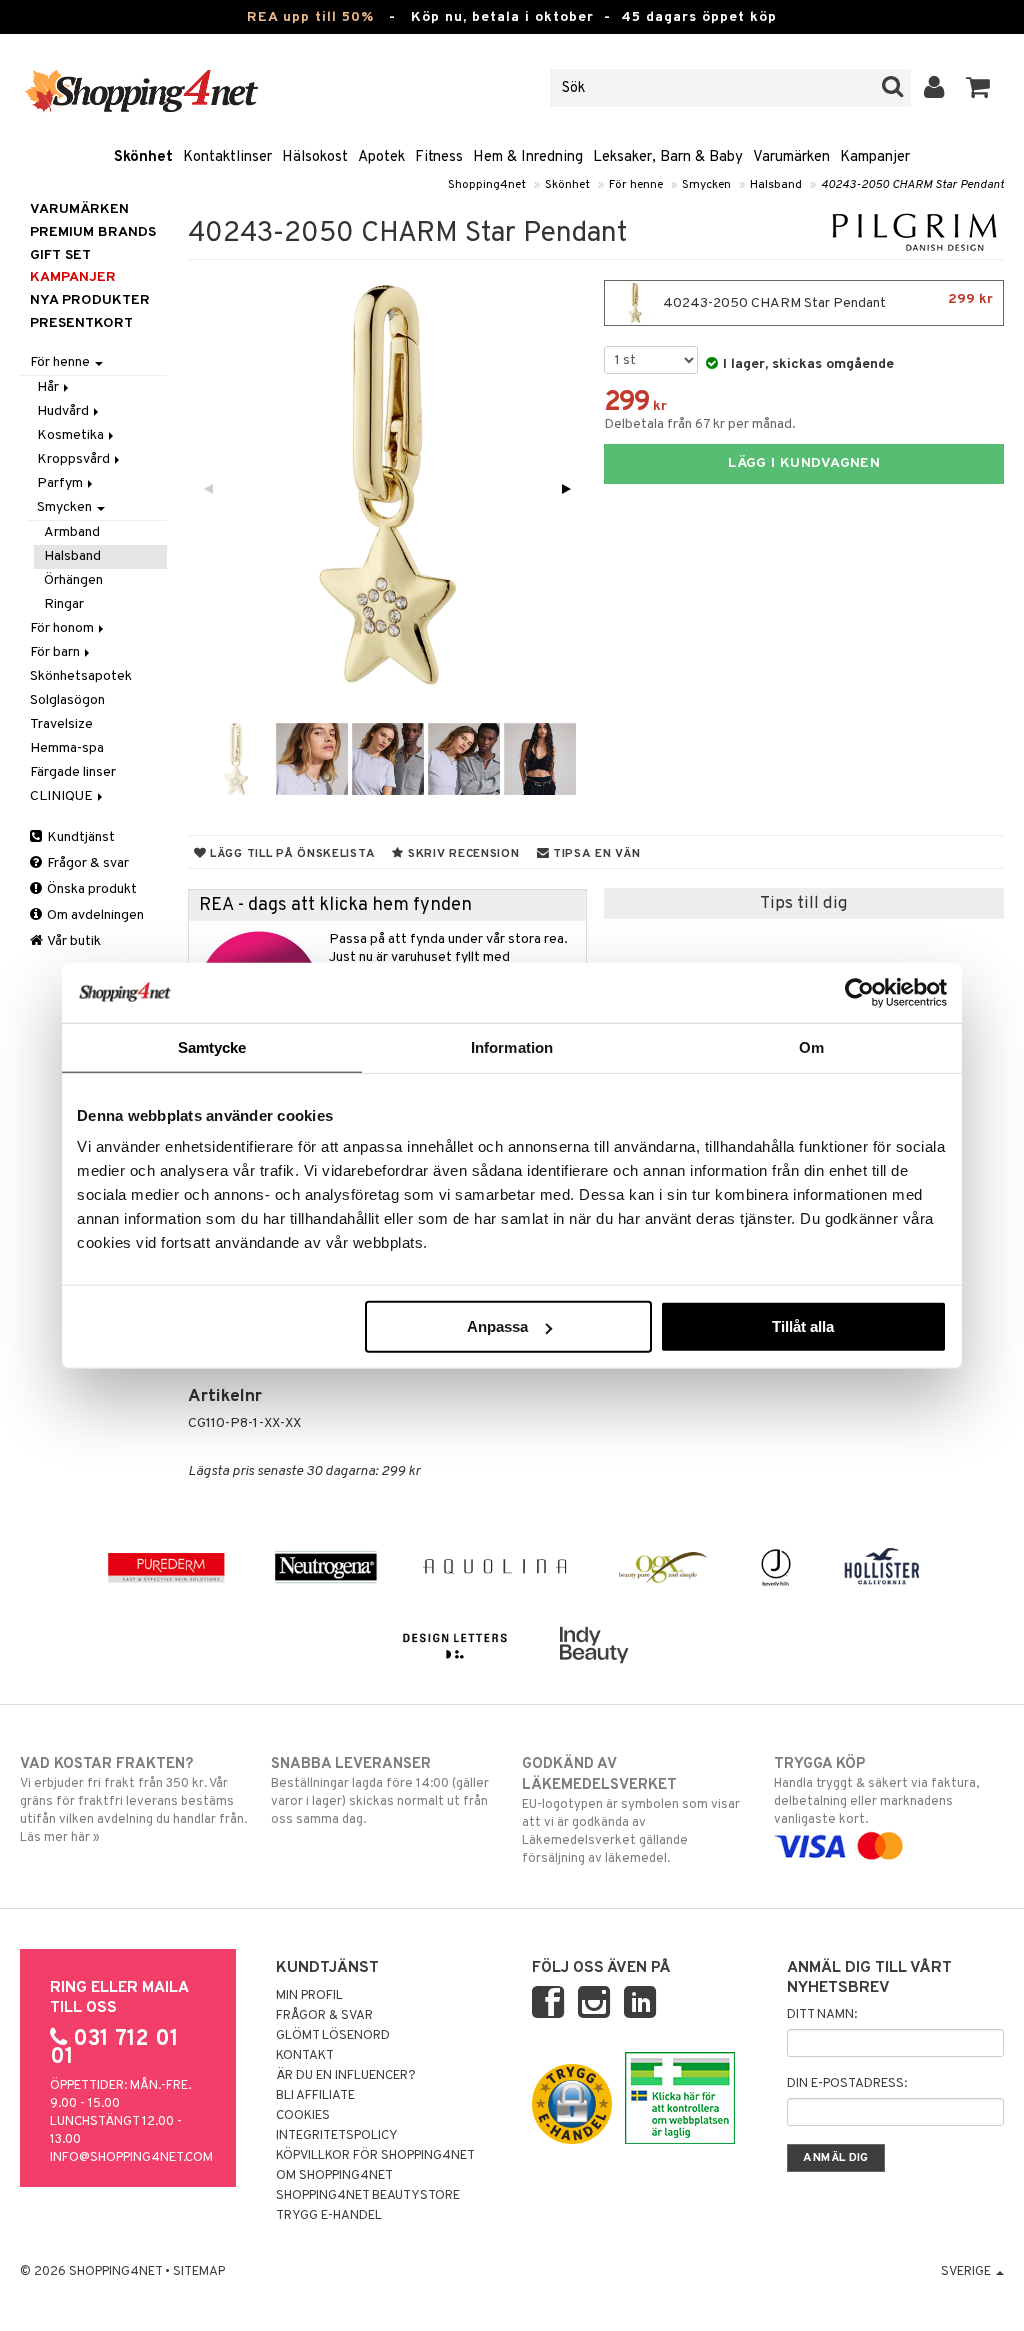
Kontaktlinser (227, 157)
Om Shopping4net (334, 2176)
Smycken (706, 185)
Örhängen (73, 580)
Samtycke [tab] (212, 1046)
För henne (636, 185)
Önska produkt (90, 889)
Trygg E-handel (329, 2216)
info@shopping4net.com (131, 2158)
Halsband (776, 185)
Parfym (61, 483)
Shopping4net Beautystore (368, 2196)
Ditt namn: (822, 2015)
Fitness (439, 157)
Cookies (303, 2116)
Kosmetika (72, 435)
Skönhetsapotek (81, 676)
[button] (978, 88)
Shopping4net (487, 185)
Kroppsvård (75, 459)
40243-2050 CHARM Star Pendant (912, 185)
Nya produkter (90, 300)
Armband (72, 532)
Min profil (309, 1996)
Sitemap (199, 2272)
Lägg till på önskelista (290, 854)
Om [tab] (811, 1046)
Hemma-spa (67, 748)
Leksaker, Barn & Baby (668, 157)
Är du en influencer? (346, 2076)
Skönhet (143, 157)
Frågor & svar (86, 863)
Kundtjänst (79, 837)
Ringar (64, 604)
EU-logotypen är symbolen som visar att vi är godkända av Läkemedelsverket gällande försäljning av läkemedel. (631, 1811)
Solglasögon (67, 700)
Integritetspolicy (337, 2136)
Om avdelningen (94, 915)
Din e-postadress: (847, 2084)
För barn (56, 652)
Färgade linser (73, 772)
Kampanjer (875, 157)
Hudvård (64, 411)
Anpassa (497, 1326)
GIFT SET (60, 255)
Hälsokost (315, 157)
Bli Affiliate (315, 2096)
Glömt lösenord (333, 2036)
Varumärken (791, 157)
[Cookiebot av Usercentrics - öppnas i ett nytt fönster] (859, 992)
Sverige (967, 2272)
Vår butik (73, 941)
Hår (49, 387)
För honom (63, 628)
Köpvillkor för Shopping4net (375, 2156)
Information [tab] (512, 1046)
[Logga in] (934, 88)
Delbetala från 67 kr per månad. (700, 424)
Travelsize (61, 724)
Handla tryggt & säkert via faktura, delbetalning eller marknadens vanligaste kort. (876, 1791)
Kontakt (305, 2056)
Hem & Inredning (528, 157)
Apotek (381, 157)
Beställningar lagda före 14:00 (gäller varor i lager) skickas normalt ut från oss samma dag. (380, 1791)
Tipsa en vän (594, 854)
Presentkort (81, 323)
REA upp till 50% (310, 17)
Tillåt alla (803, 1326)
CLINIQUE (63, 796)
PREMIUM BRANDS (93, 232)
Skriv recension (461, 854)
